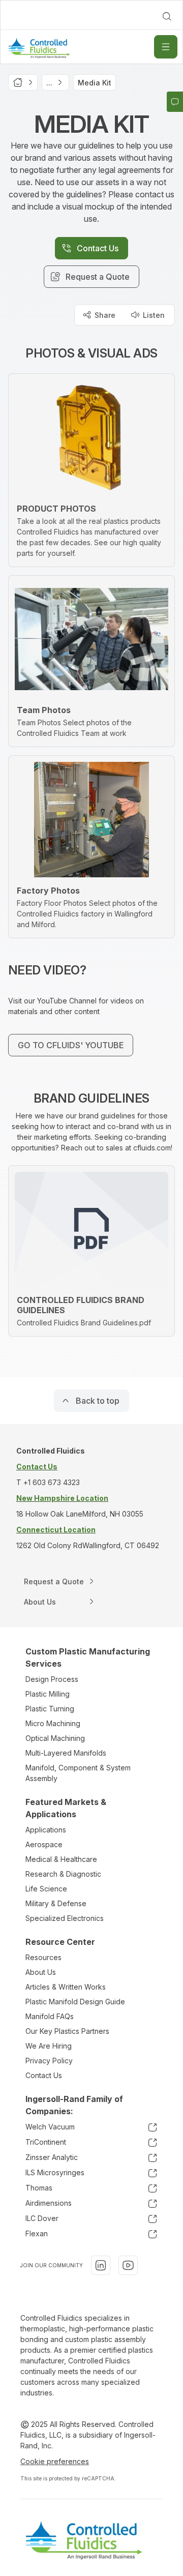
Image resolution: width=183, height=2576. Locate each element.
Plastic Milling (48, 1694)
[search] (167, 16)
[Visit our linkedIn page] (101, 2265)
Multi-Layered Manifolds (66, 1753)
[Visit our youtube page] (128, 2265)
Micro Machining (53, 1723)
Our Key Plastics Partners (67, 2031)
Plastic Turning (50, 1709)
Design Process (52, 1679)
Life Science (46, 1889)
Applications (46, 1830)
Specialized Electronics (65, 1918)
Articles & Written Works (66, 1987)
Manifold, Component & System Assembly (78, 1773)
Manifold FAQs (50, 2016)
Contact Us (44, 2075)
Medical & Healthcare (61, 1859)
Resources (43, 1957)
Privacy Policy (49, 2061)
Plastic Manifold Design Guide (75, 2002)
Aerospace (44, 1844)
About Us (41, 1972)
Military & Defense (56, 1903)
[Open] (166, 47)
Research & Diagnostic (63, 1874)
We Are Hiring (49, 2046)
